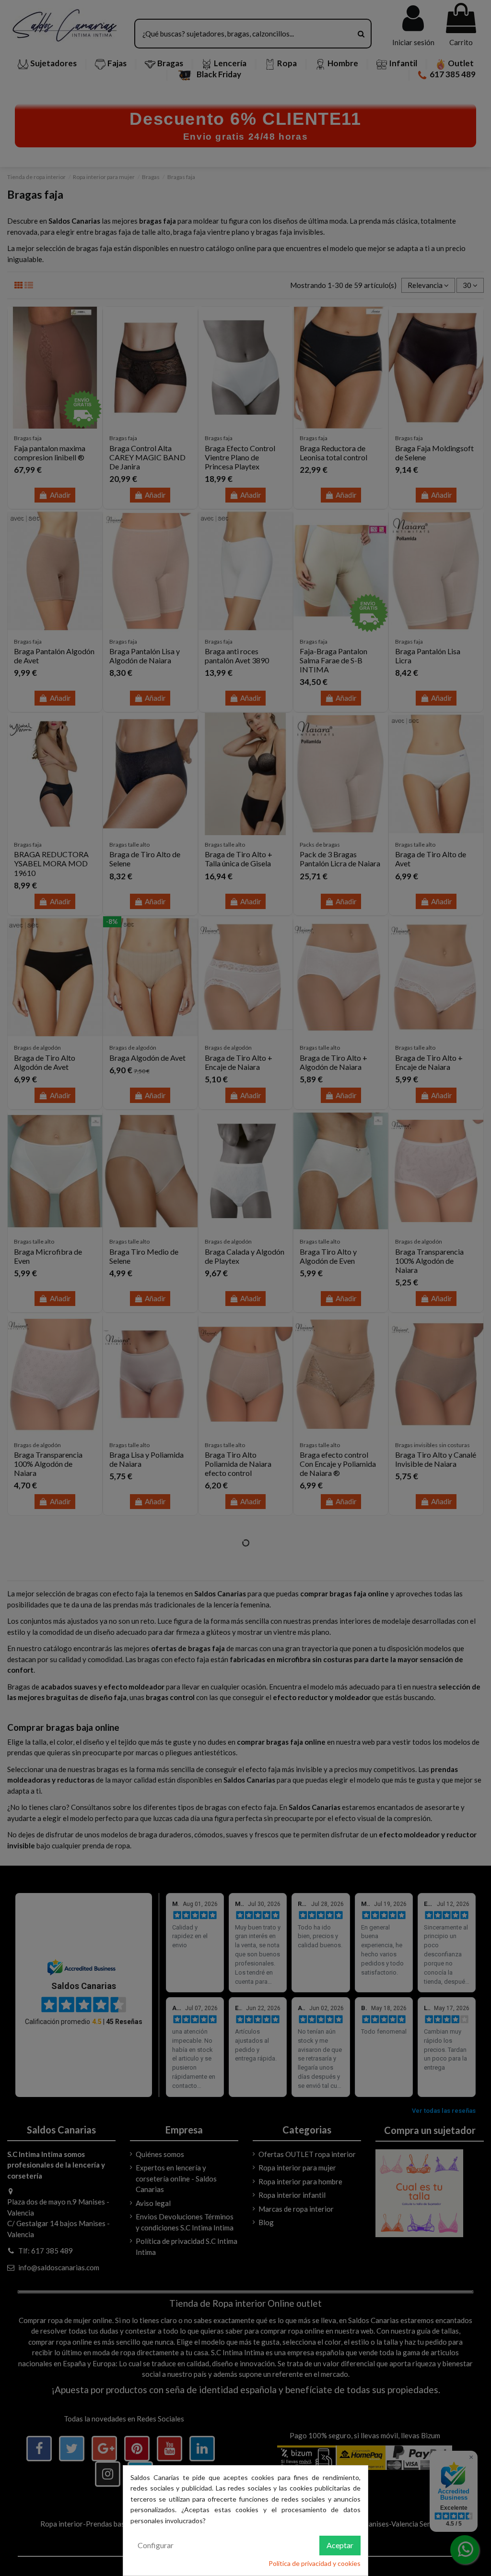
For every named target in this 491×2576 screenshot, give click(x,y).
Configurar (156, 2545)
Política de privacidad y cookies (315, 2563)
